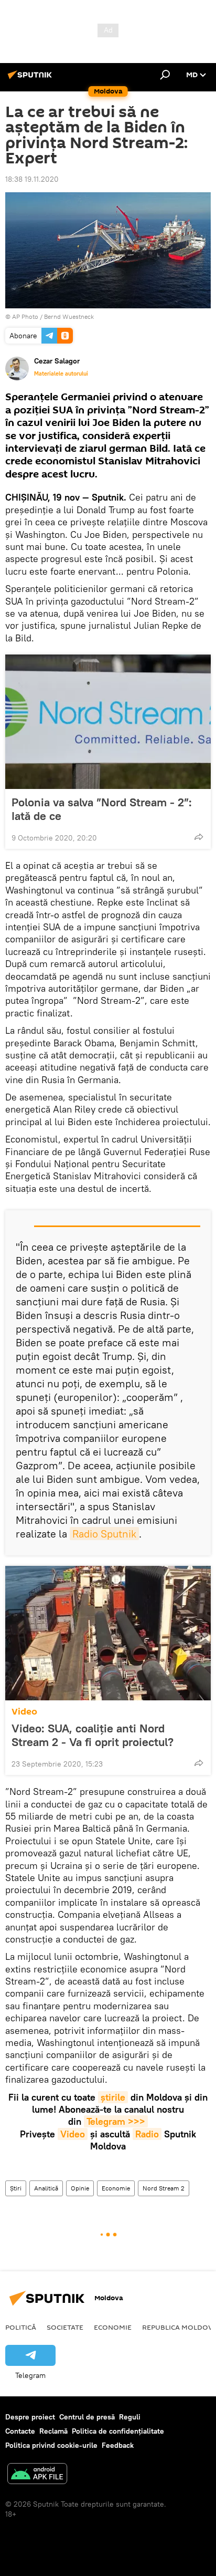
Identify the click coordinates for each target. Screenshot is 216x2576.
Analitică (46, 2188)
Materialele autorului (61, 373)
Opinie (80, 2188)
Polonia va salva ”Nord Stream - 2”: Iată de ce (102, 809)
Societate (65, 2327)
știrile (113, 2097)
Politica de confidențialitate (118, 2431)
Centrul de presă (87, 2417)
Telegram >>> (116, 2121)
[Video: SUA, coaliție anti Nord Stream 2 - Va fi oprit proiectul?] (108, 1633)
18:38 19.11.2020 (32, 179)
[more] (199, 837)
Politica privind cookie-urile (51, 2445)
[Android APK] (37, 2475)
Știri (16, 2188)
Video (24, 1712)
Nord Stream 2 (164, 2188)
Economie (116, 2188)
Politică (21, 2327)
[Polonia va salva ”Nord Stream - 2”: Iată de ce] (108, 722)
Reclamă (53, 2431)
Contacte (20, 2431)
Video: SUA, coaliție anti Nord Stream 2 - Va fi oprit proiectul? (93, 1735)
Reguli (130, 2417)
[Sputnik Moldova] (31, 79)
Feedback (118, 2445)
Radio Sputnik (104, 1534)
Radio (147, 2134)
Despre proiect (30, 2417)
